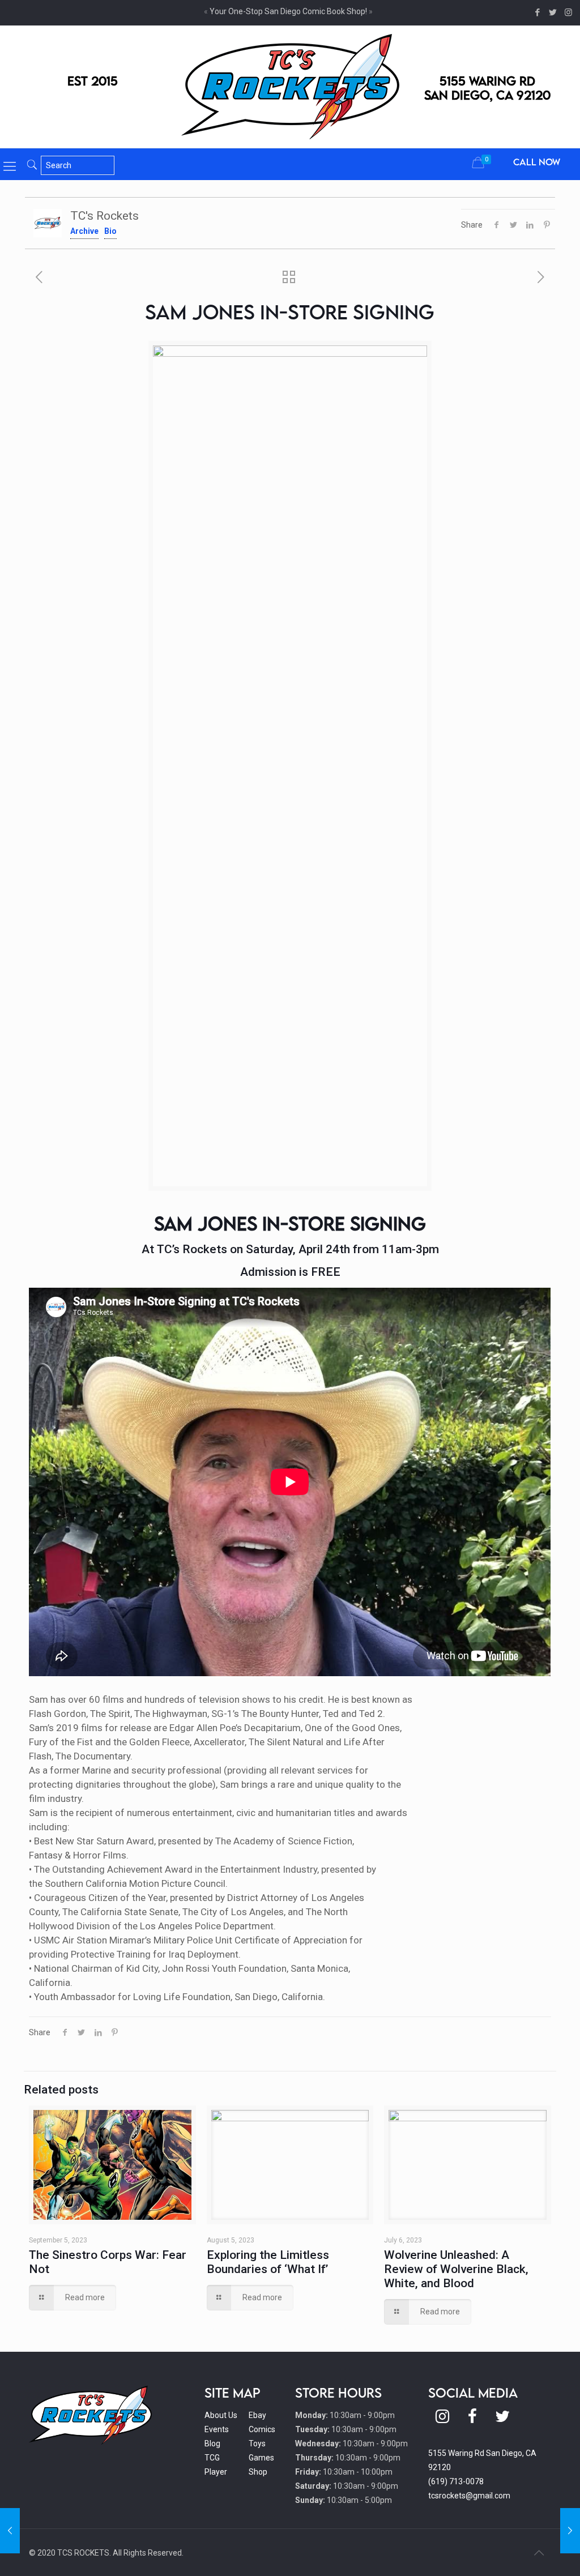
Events (217, 2429)
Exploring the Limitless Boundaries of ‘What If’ (268, 2262)
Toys (257, 2443)
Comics (262, 2429)
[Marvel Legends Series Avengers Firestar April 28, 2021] (570, 2531)
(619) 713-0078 (456, 2481)
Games (261, 2458)
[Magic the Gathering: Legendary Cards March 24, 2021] (10, 2531)
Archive (84, 231)
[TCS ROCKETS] (290, 87)
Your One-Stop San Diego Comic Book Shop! (288, 11)
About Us (221, 2415)
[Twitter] (553, 12)
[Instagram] (568, 12)
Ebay (257, 2415)
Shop (258, 2472)
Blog (212, 2443)
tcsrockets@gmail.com (469, 2496)
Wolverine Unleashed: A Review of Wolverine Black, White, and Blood (456, 2269)
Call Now (537, 162)
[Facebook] (538, 12)
